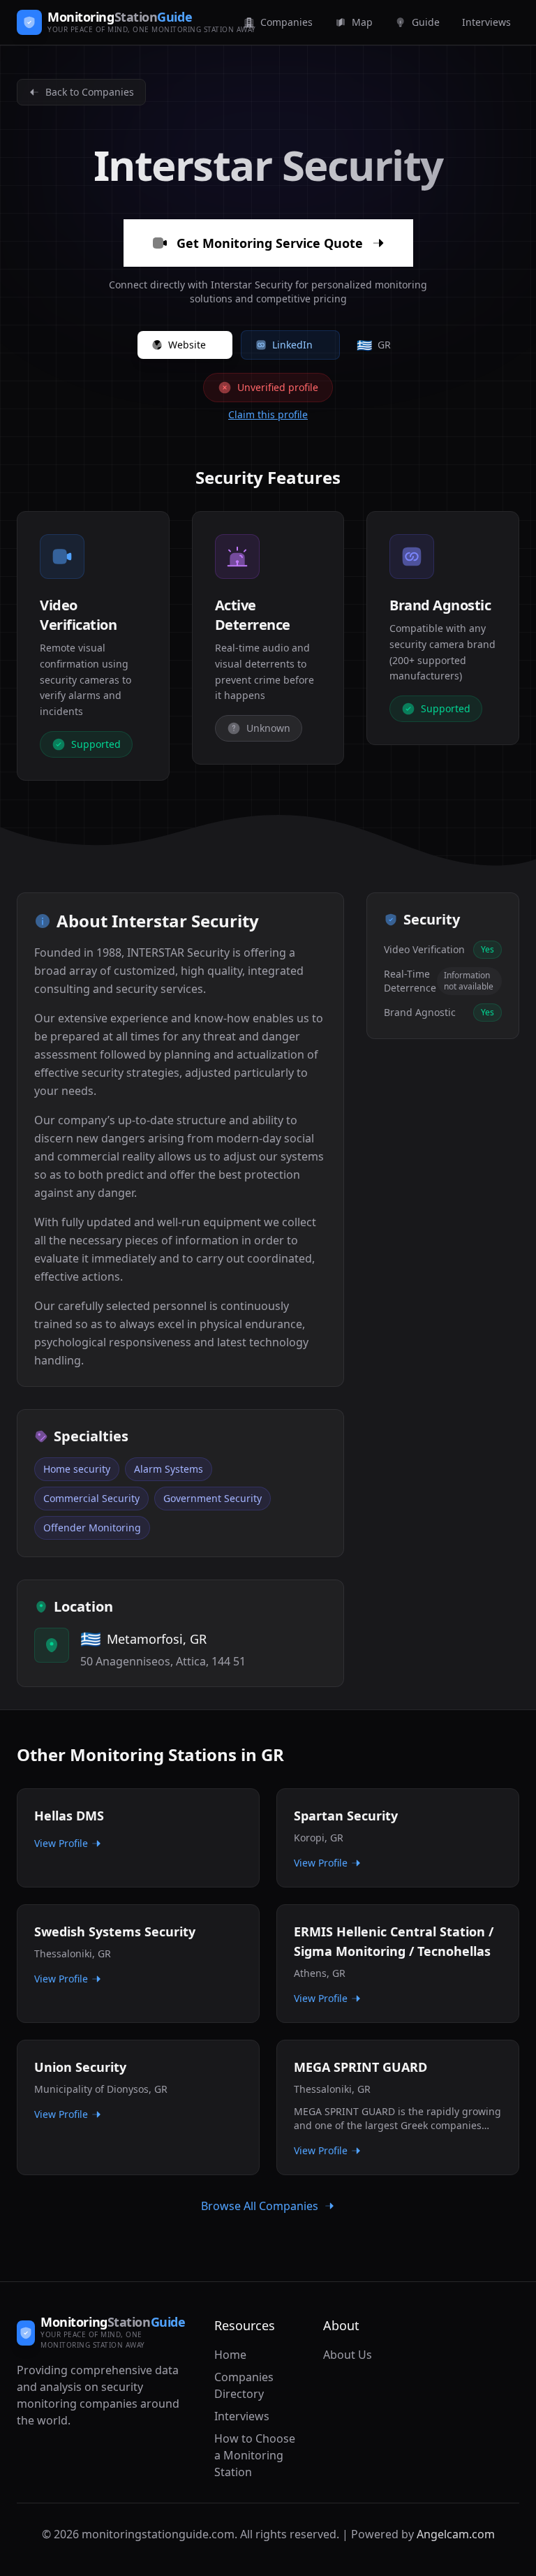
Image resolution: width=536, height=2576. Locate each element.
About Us (348, 2355)
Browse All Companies (260, 2206)
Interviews (242, 2416)
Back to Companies (90, 92)
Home (230, 2355)
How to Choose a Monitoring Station (255, 2455)
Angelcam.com (456, 2534)
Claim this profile (268, 414)
